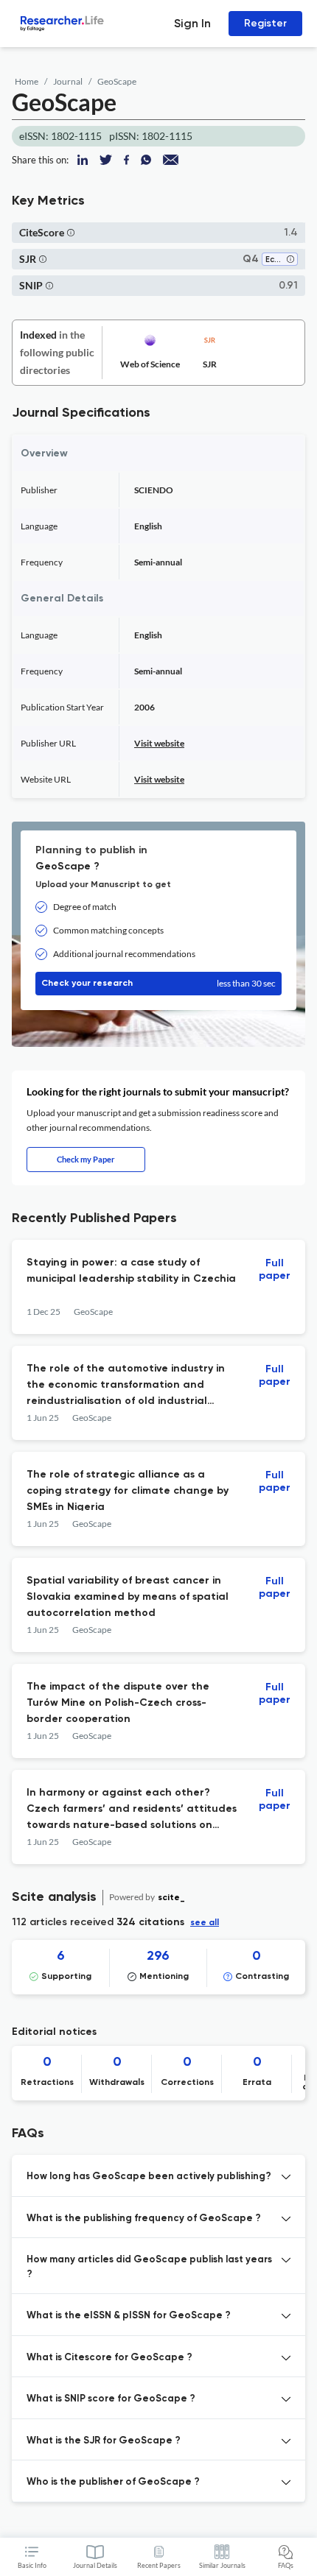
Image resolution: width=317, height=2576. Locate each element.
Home (27, 81)
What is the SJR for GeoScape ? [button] (104, 2441)
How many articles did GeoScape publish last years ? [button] (149, 2267)
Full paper (275, 1270)
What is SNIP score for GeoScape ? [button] (111, 2399)
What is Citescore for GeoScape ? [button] (109, 2358)
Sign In (192, 23)
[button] (71, 232)
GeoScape (117, 81)
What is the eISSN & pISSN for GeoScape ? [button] (129, 2316)
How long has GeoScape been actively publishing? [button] (149, 2177)
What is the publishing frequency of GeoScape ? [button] (144, 2219)
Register (265, 23)
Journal (68, 81)
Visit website (159, 743)
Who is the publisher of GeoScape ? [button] (113, 2482)
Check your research (158, 983)
